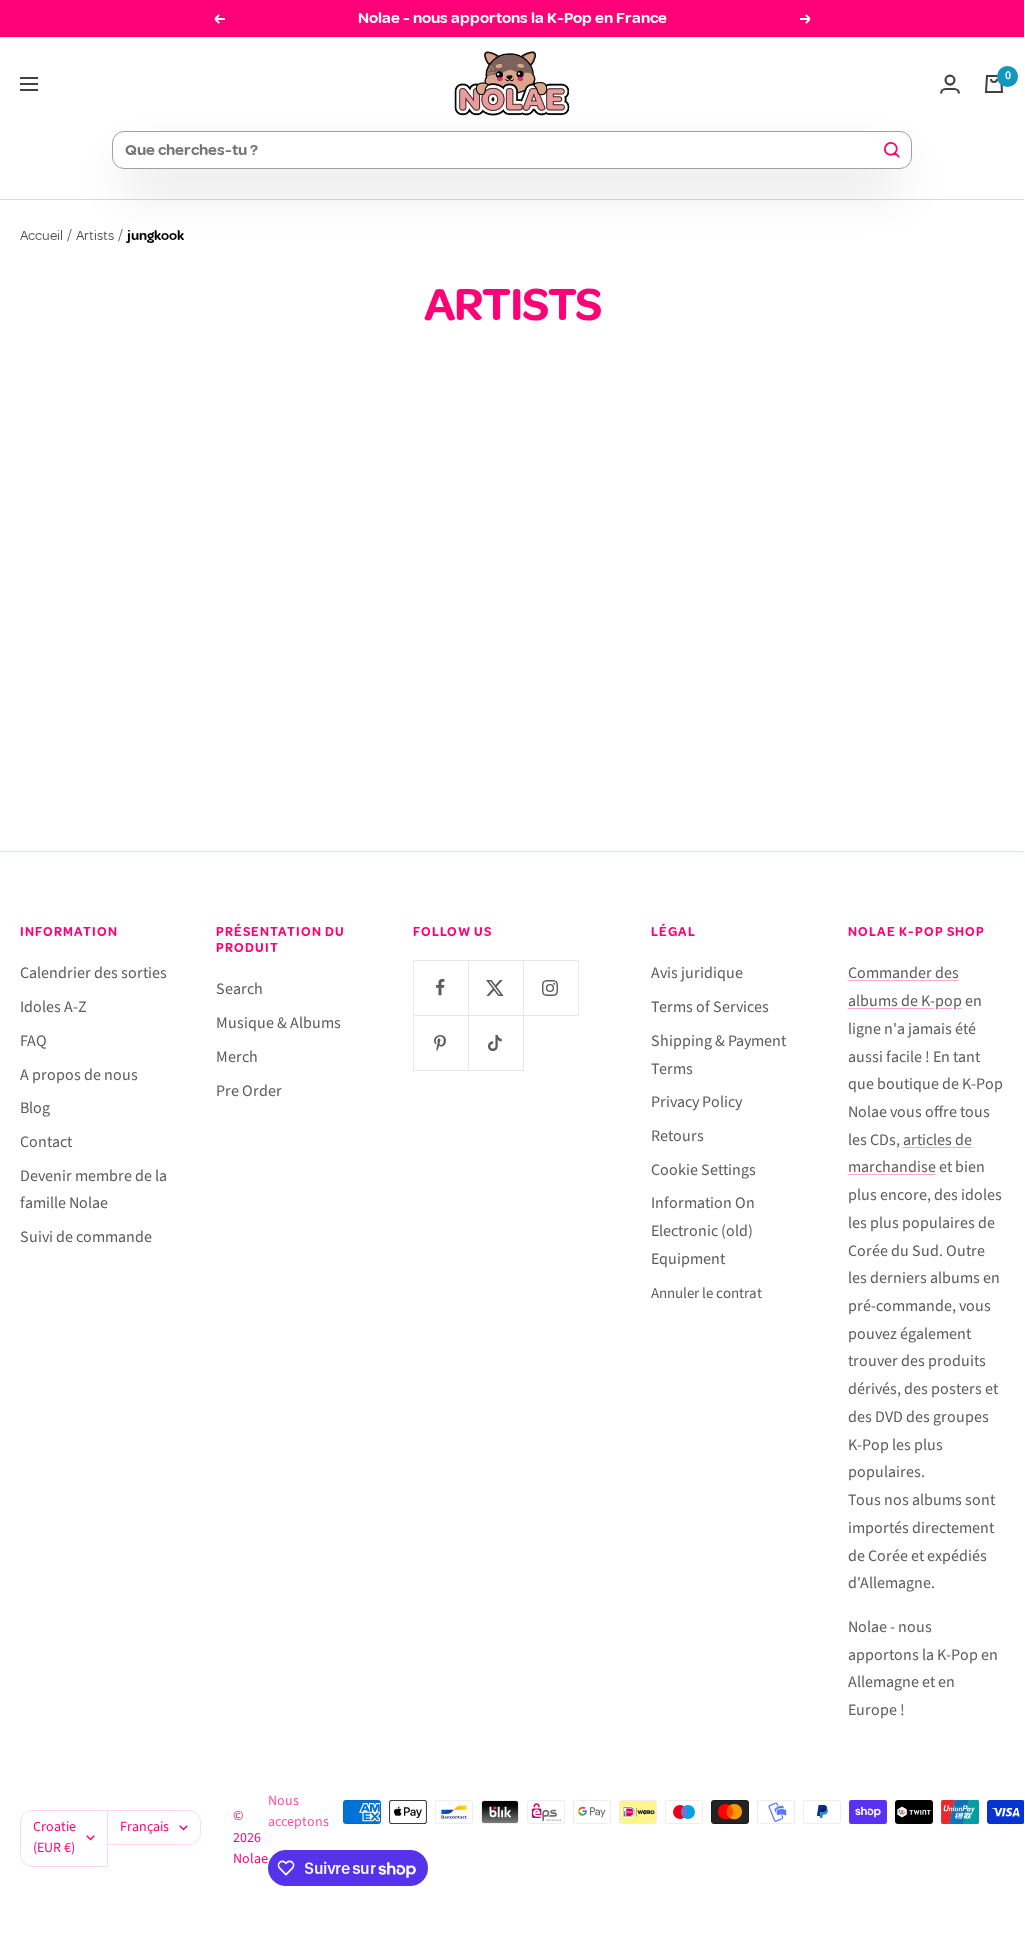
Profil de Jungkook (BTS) (512, 645)
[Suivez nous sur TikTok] (495, 1042)
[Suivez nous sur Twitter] (495, 987)
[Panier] (994, 84)
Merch (237, 1057)
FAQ (33, 1041)
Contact (46, 1142)
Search (239, 989)
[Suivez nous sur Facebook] (440, 987)
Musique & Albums (278, 1023)
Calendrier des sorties (93, 973)
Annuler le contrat (706, 1293)
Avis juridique (697, 973)
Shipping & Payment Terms (718, 1055)
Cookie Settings (703, 1170)
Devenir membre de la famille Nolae (93, 1190)
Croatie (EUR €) (54, 1838)
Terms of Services (710, 1007)
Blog (35, 1108)
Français (144, 1827)
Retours (677, 1136)
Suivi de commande (86, 1237)
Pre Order (249, 1091)
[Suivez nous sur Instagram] (550, 987)
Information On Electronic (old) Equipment (703, 1230)
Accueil (41, 235)
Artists (95, 235)
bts (376, 609)
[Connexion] (950, 84)
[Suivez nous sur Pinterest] (440, 1042)
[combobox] (503, 150)
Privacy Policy (696, 1102)
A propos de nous (79, 1075)
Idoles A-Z (53, 1007)
